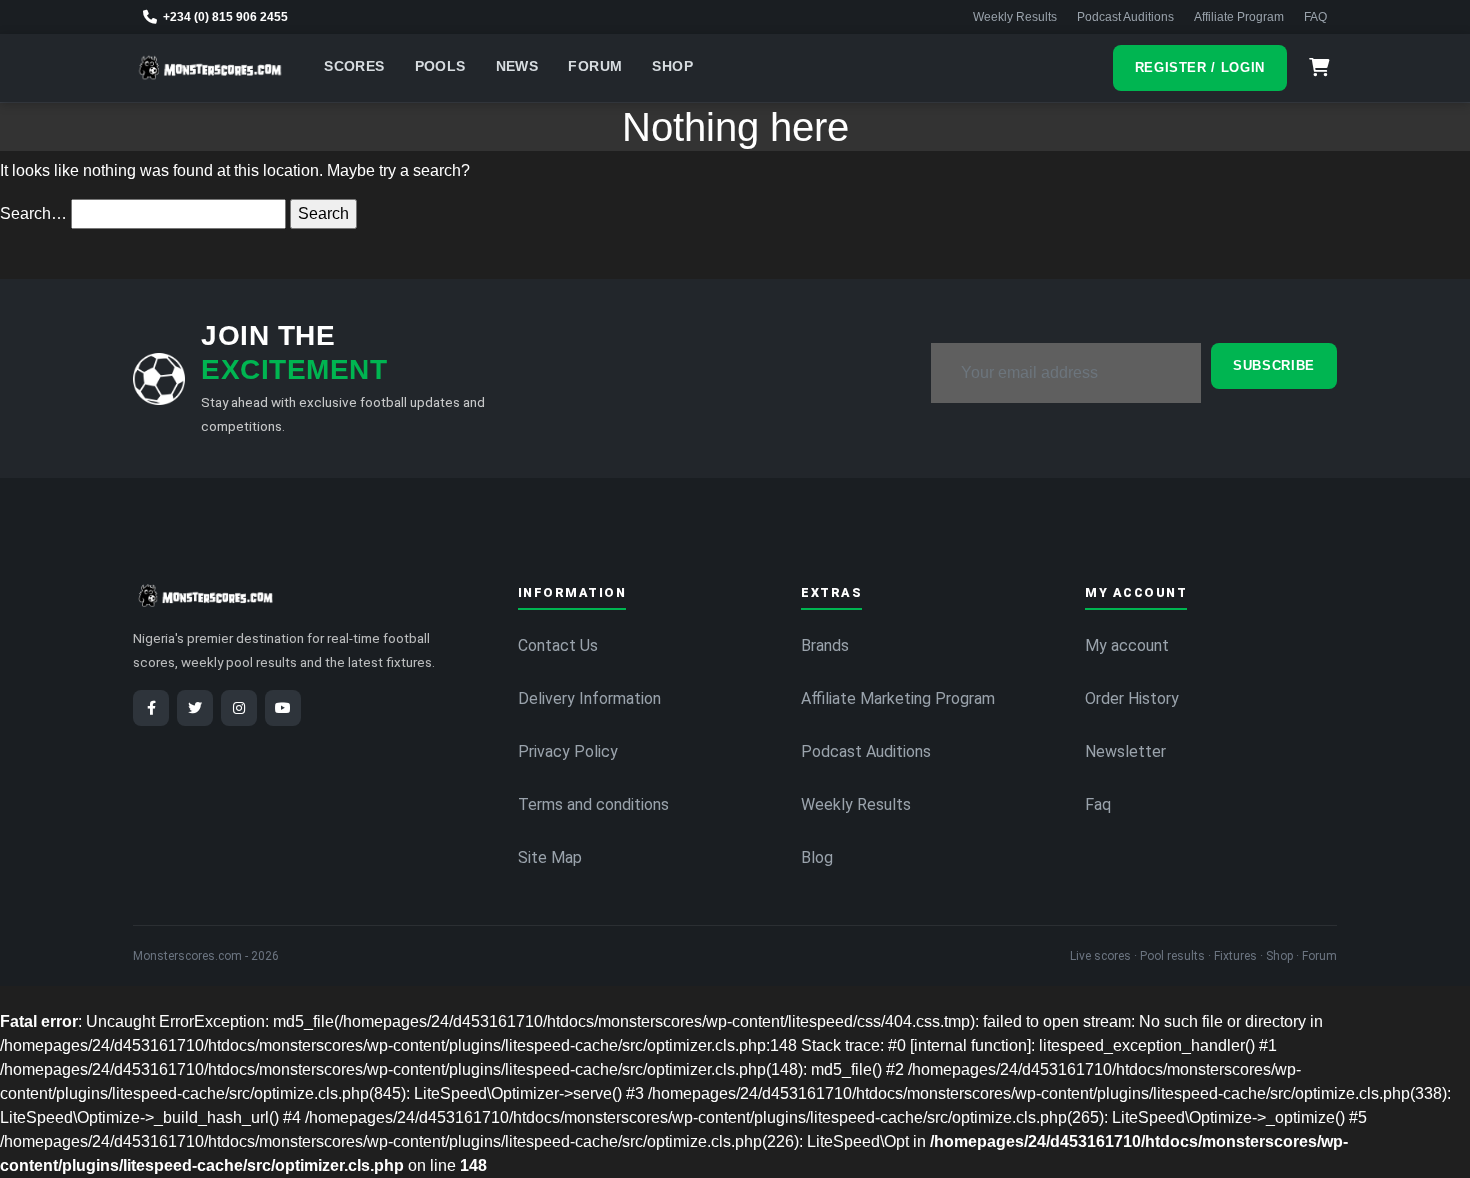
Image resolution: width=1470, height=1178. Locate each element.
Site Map (550, 857)
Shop (672, 66)
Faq (1098, 804)
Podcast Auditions (1125, 17)
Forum (595, 66)
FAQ (1315, 17)
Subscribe (1274, 365)
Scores (354, 66)
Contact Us (558, 645)
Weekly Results (1015, 17)
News (517, 66)
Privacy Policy (568, 751)
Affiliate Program (1239, 17)
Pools (440, 66)
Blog (817, 857)
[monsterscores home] (210, 68)
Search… (33, 213)
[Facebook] (151, 708)
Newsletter (1125, 751)
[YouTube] (283, 708)
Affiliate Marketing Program (898, 698)
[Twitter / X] (195, 708)
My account (1127, 645)
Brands (825, 645)
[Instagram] (239, 708)
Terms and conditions (593, 804)
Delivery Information (589, 698)
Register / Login (1200, 67)
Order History (1132, 698)
